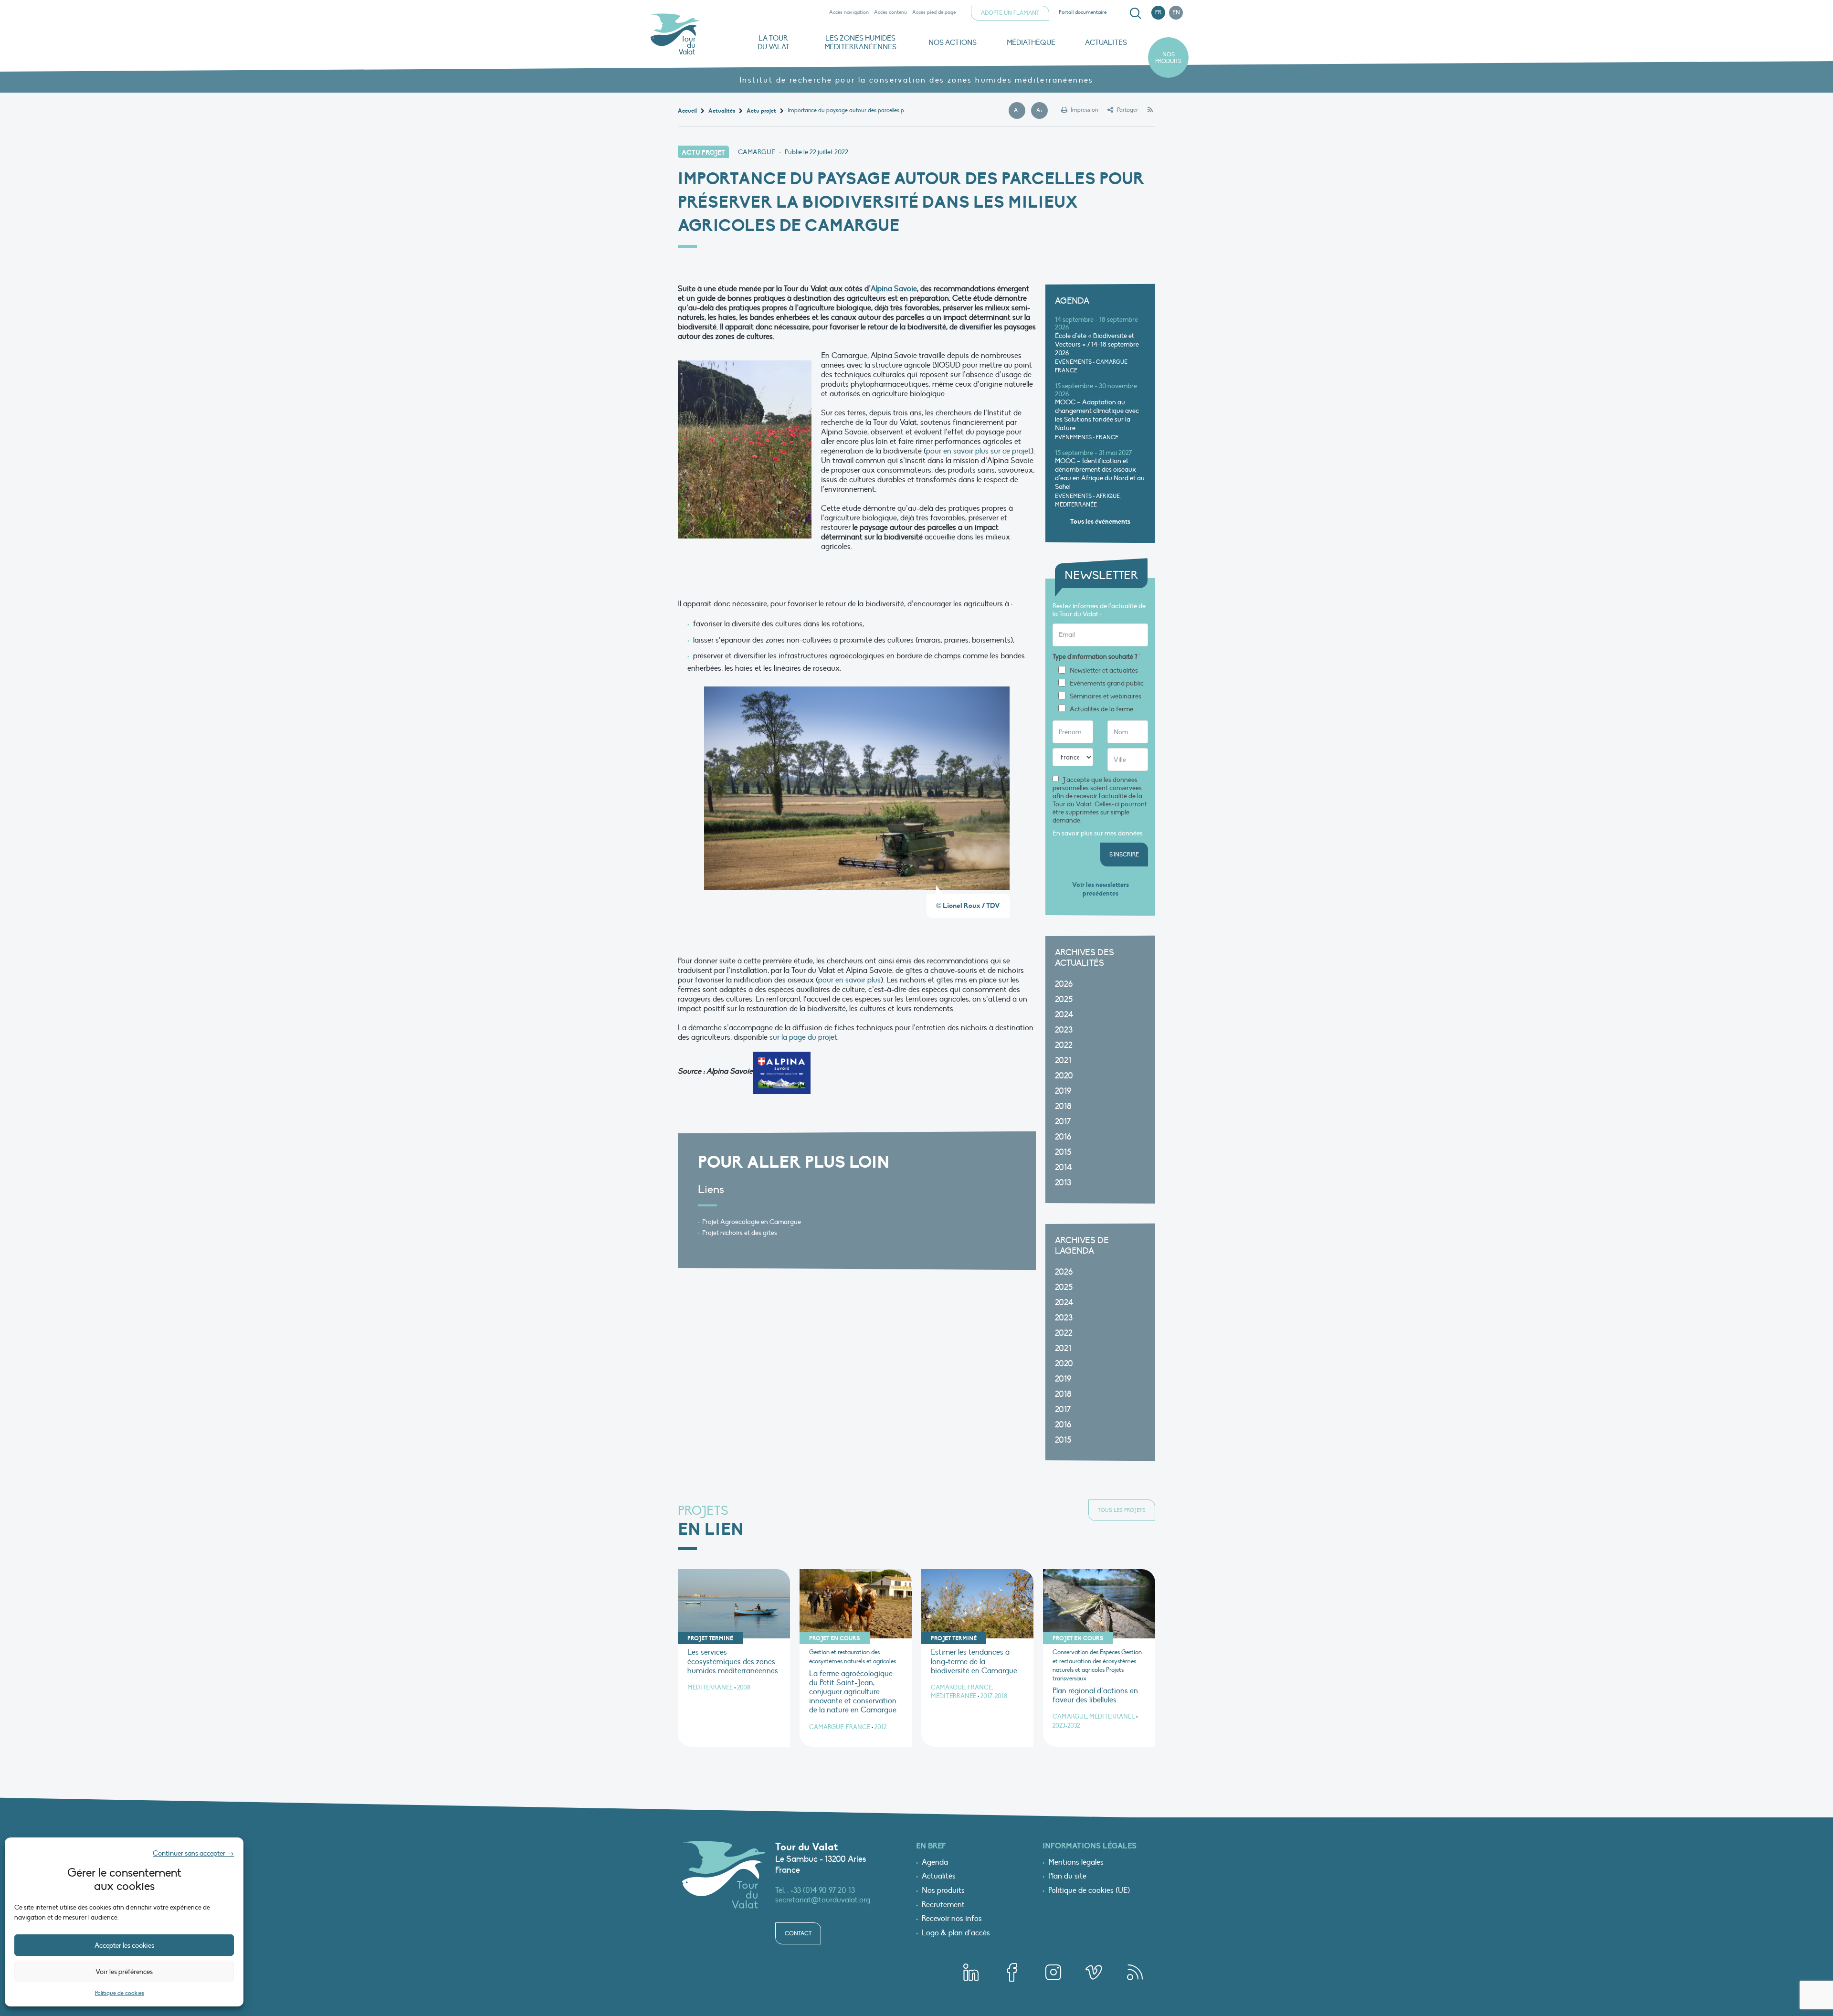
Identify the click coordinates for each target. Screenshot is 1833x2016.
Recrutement (943, 1905)
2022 (1064, 1045)
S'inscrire (1124, 855)
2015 (1063, 1152)
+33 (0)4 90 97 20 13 (823, 1890)
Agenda (935, 1863)
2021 (1063, 1061)
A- (1020, 111)
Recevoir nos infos (952, 1919)
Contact (798, 1933)
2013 (1063, 1183)
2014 (1064, 1167)
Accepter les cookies (124, 1945)
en (1176, 12)
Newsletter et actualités (1104, 671)
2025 (1064, 999)
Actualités (1106, 42)
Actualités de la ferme (1101, 709)
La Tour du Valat (774, 42)
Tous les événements (1100, 522)
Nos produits (1168, 58)
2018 (1063, 1106)
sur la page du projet (803, 1037)
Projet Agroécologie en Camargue (752, 1222)
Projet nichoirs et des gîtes (740, 1233)
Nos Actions (953, 42)
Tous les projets (1122, 1510)
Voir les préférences (124, 1972)
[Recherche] (1135, 13)
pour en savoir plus (849, 980)
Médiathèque (1031, 42)
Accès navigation (849, 12)
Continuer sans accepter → (193, 1853)
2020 (1064, 1076)
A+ (1042, 111)
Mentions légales (1076, 1863)
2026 (1064, 984)
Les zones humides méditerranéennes (860, 42)
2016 (1063, 1137)
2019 (1063, 1091)
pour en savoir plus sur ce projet (979, 451)
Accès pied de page (934, 12)
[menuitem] (1134, 13)
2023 (1064, 1030)
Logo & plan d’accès (956, 1933)
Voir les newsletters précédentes (1101, 889)
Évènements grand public (1107, 684)
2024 (1064, 1015)
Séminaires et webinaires (1106, 697)
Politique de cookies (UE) (1089, 1891)
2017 (1063, 1122)
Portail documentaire (1083, 12)
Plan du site (1067, 1877)
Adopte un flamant (1010, 13)
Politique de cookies (120, 1993)
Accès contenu (890, 12)
